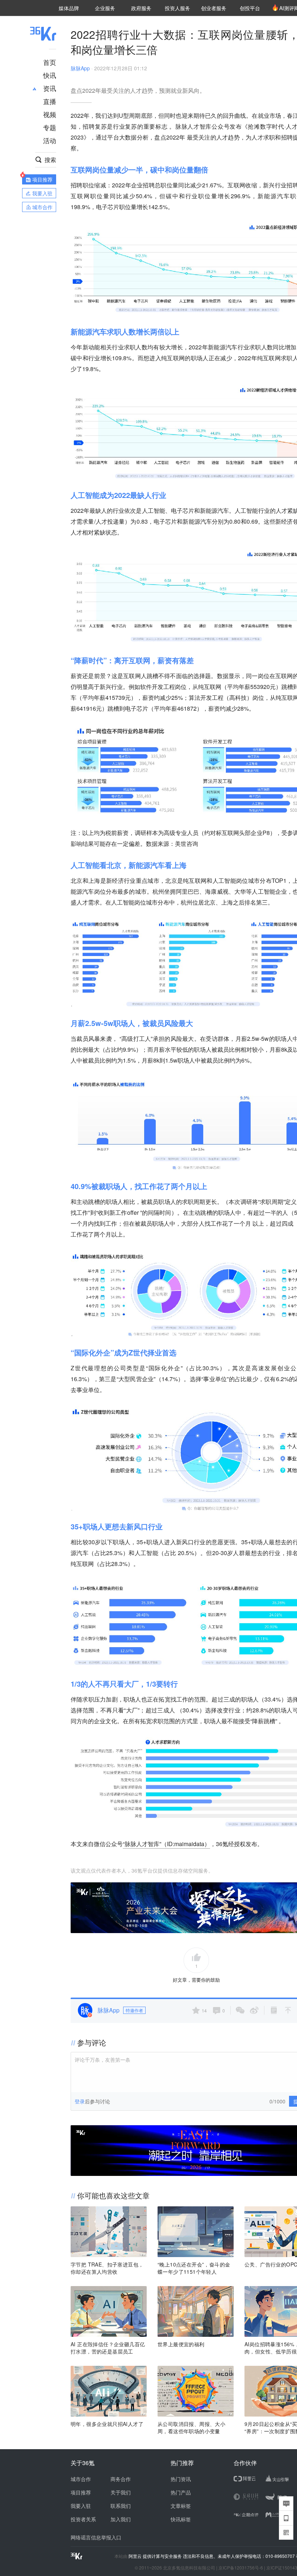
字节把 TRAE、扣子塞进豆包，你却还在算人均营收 (107, 2268)
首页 (50, 62)
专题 (50, 127)
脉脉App (80, 68)
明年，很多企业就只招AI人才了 (107, 2424)
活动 (50, 140)
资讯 (50, 88)
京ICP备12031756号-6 (241, 2567)
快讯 (50, 75)
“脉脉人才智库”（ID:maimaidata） (166, 1844)
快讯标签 (181, 2519)
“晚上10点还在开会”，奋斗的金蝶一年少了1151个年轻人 (194, 2268)
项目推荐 (81, 2492)
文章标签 (181, 2506)
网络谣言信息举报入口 (96, 2537)
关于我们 (121, 2492)
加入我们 (121, 2519)
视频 (50, 114)
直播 (50, 101)
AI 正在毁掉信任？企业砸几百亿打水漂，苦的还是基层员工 (108, 2348)
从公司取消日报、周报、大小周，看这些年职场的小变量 (191, 2427)
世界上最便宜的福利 (181, 2344)
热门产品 (181, 2492)
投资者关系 (83, 2519)
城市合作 (81, 2479)
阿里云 (136, 2556)
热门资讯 (181, 2479)
